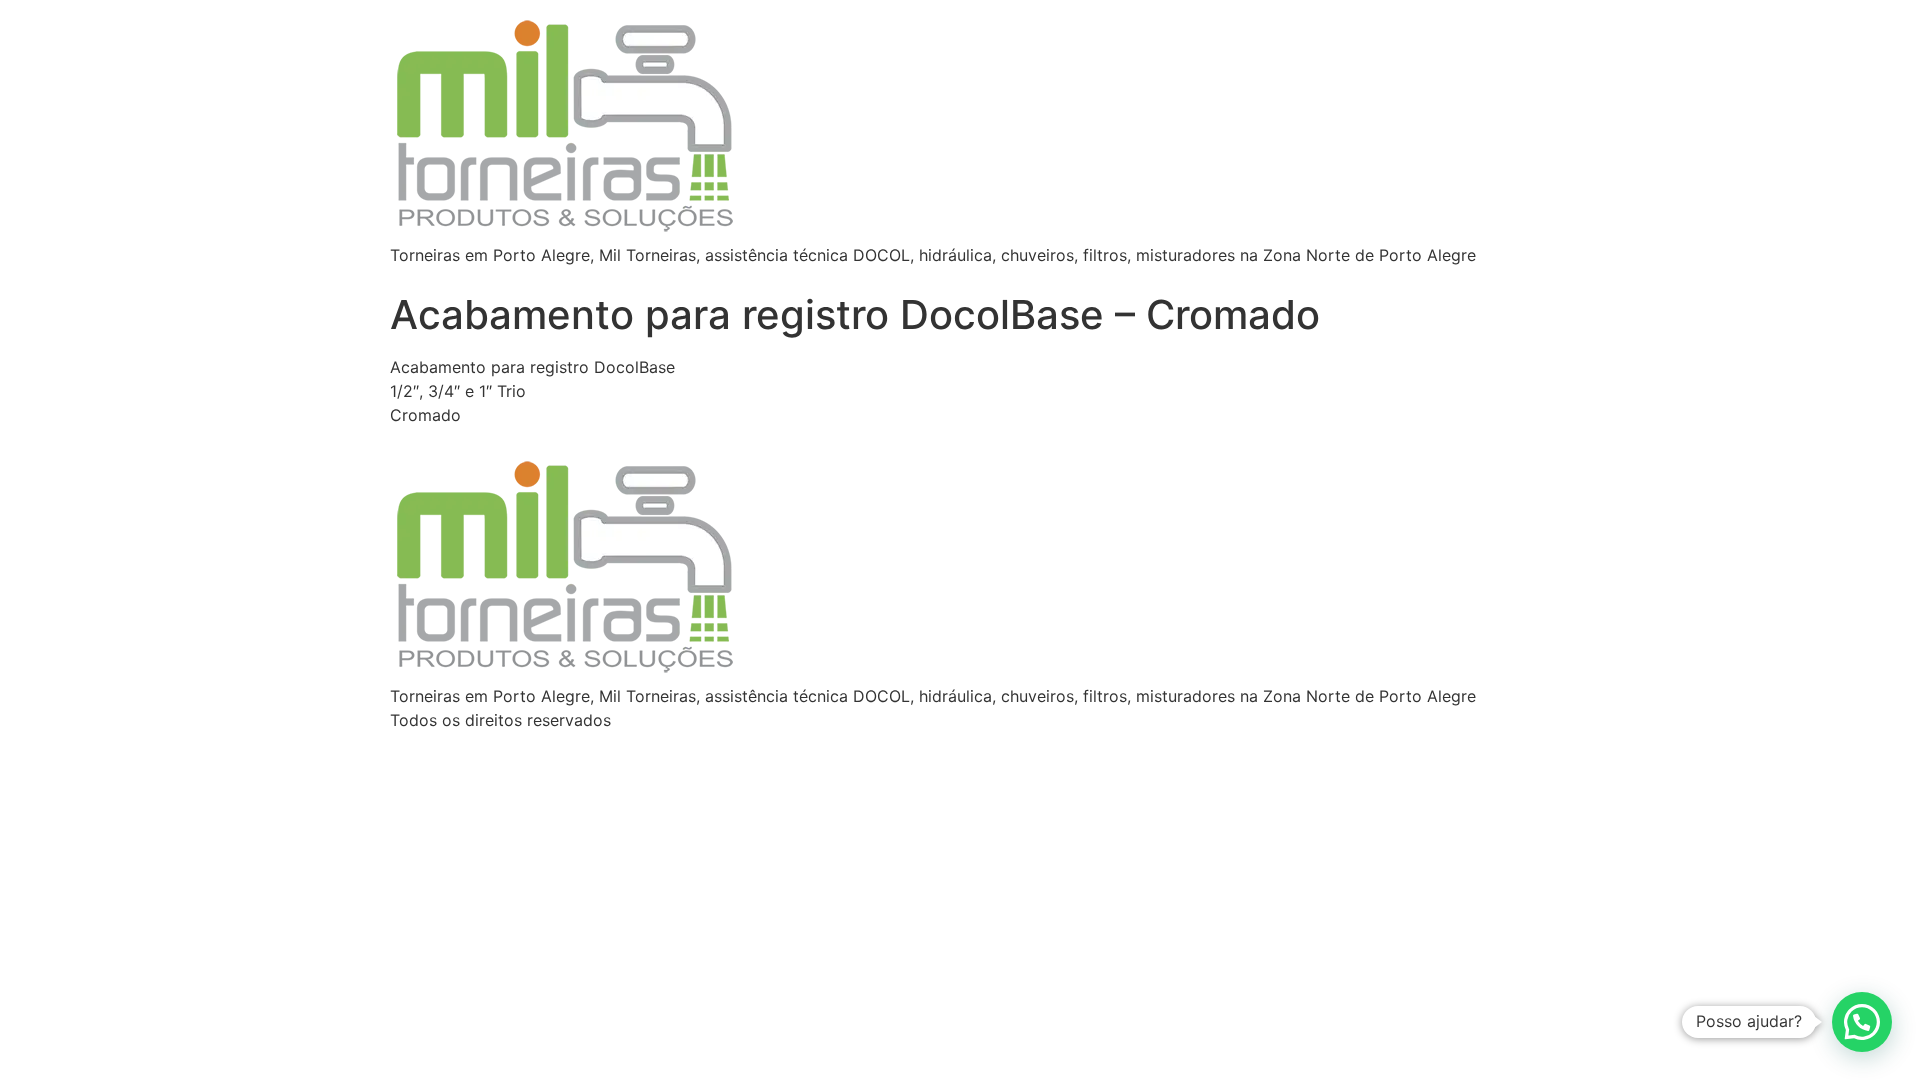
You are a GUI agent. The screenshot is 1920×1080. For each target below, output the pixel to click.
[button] (1862, 1022)
